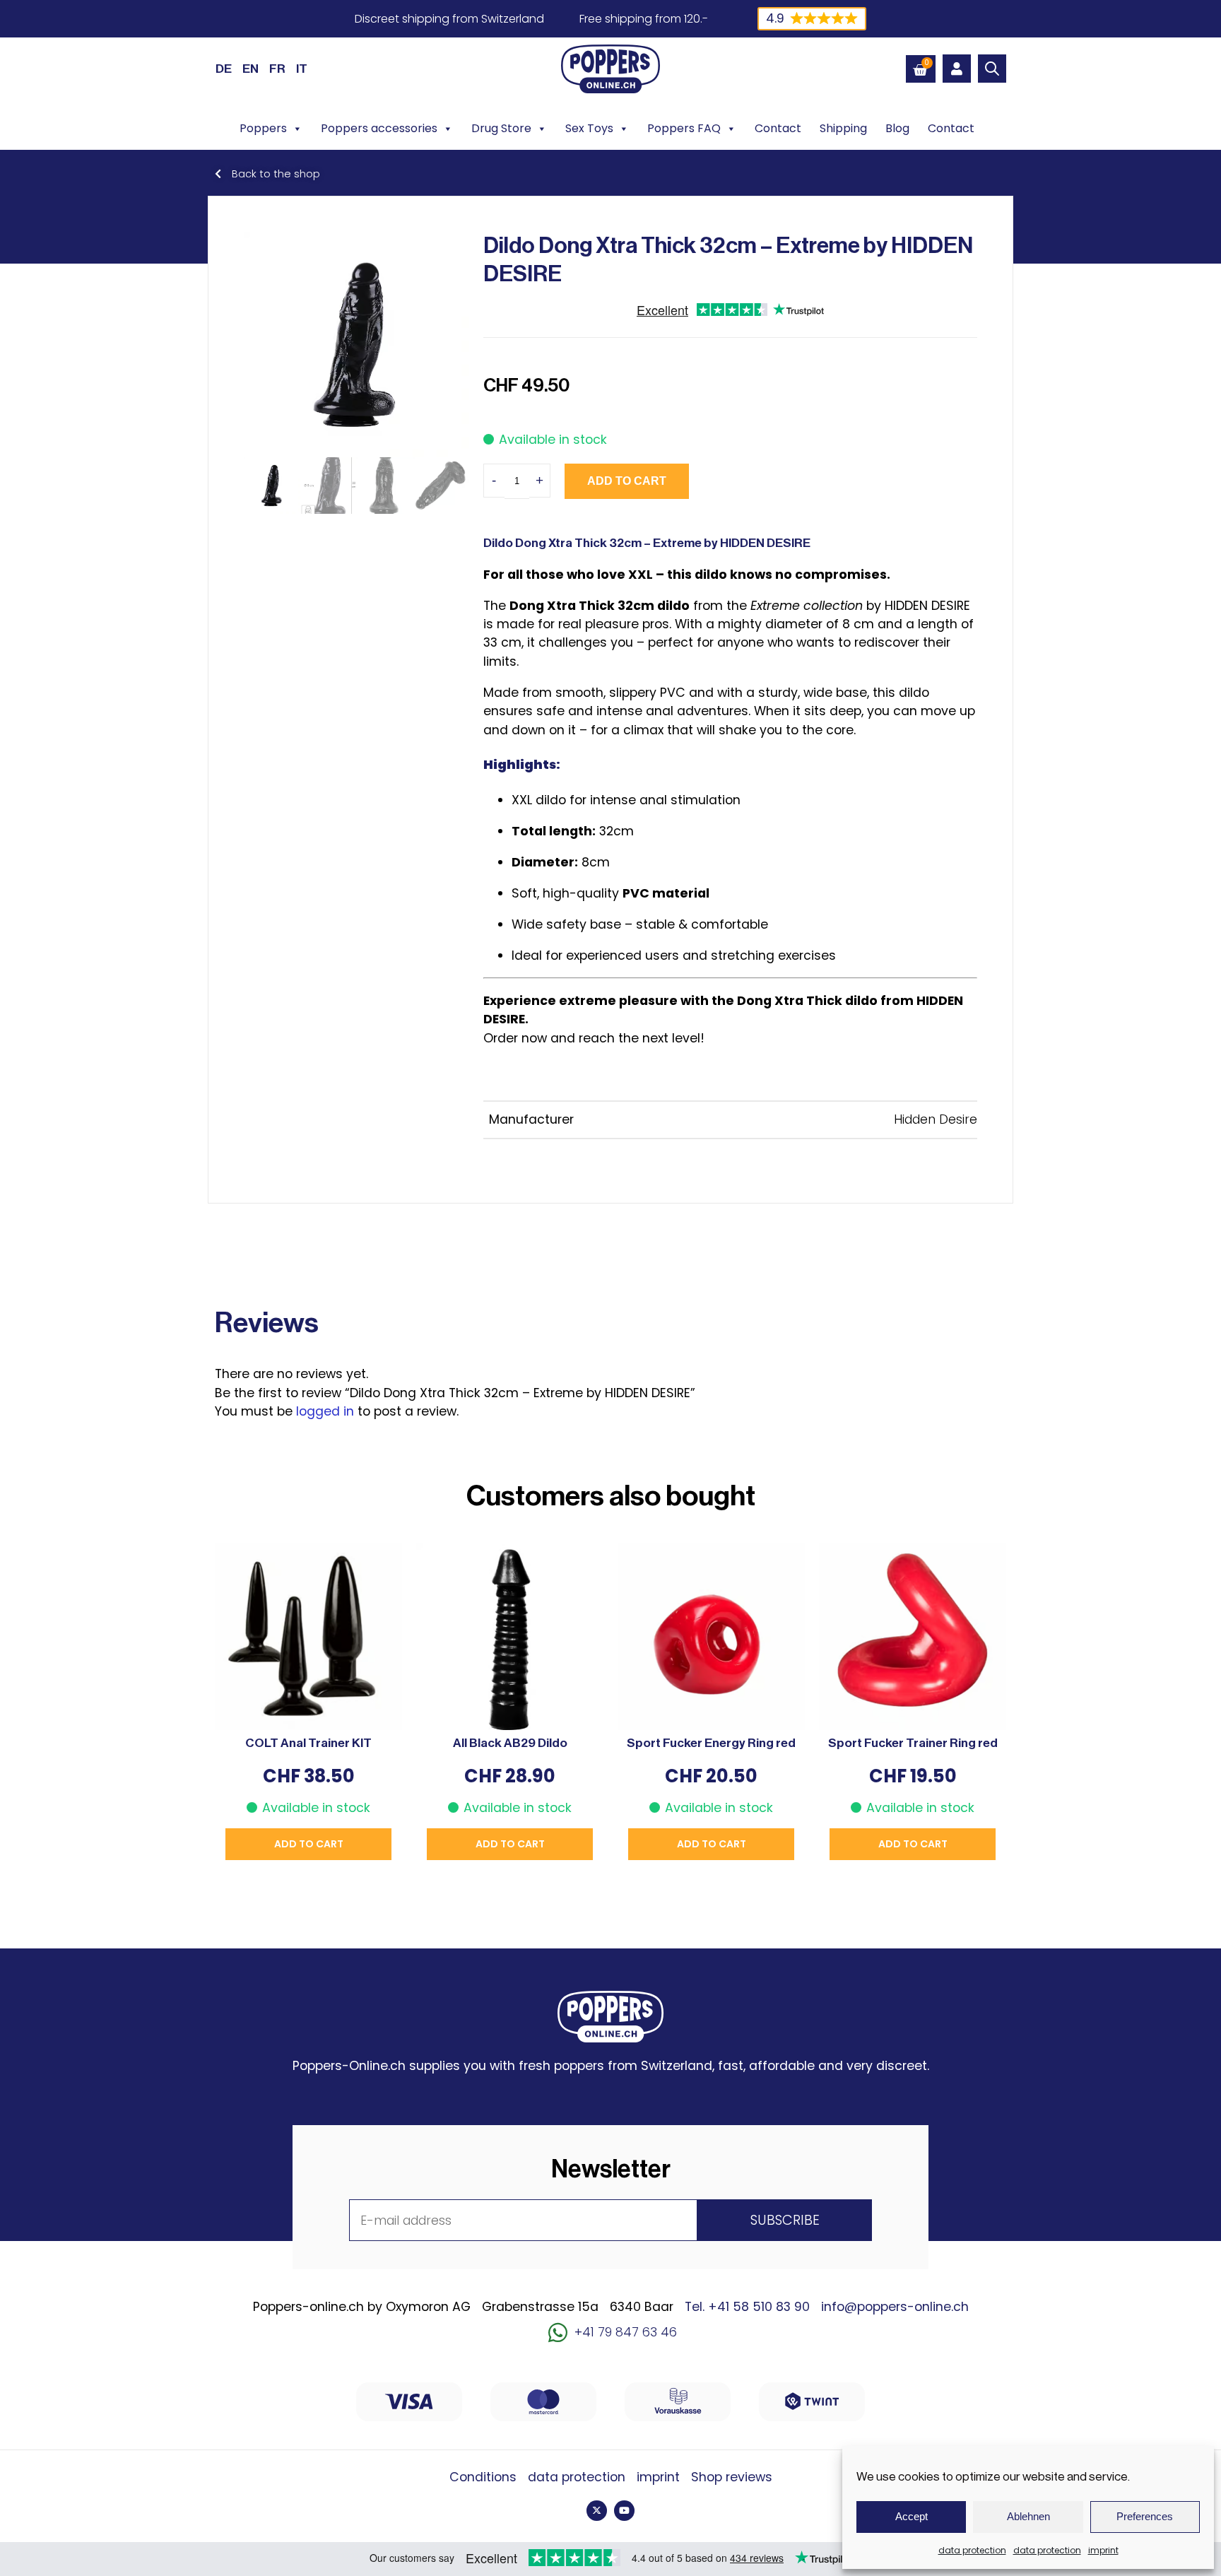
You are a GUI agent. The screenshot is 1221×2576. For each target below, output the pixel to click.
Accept (912, 2516)
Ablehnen (1028, 2516)
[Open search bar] (992, 69)
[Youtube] (624, 2511)
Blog (897, 128)
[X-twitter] (597, 2511)
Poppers (263, 128)
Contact (778, 128)
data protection (972, 2550)
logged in (325, 1411)
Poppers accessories (379, 128)
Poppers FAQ (684, 128)
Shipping (843, 128)
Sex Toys (589, 128)
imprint (1103, 2550)
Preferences (1145, 2516)
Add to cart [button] (309, 1844)
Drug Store (501, 128)
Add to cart (627, 481)
